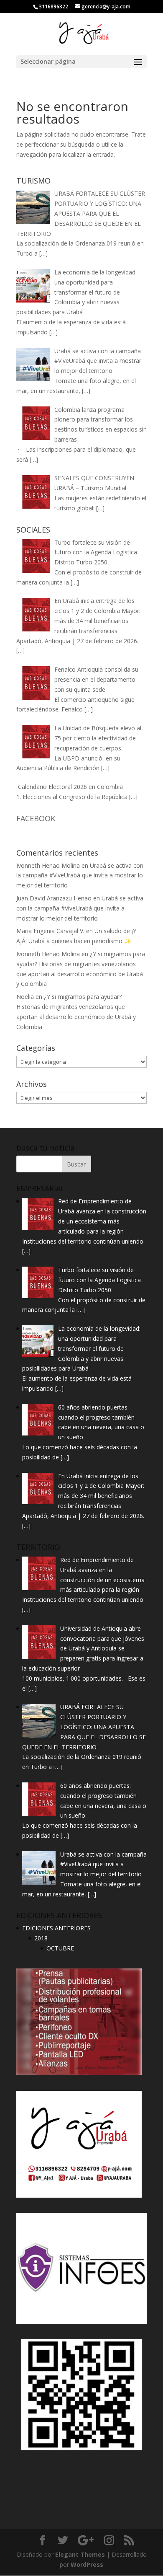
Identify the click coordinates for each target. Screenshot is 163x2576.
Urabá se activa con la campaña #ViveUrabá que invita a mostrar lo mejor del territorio (80, 875)
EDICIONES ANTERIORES (56, 1928)
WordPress (87, 2564)
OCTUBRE (60, 1948)
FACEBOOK (36, 818)
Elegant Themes (80, 2554)
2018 (41, 1938)
